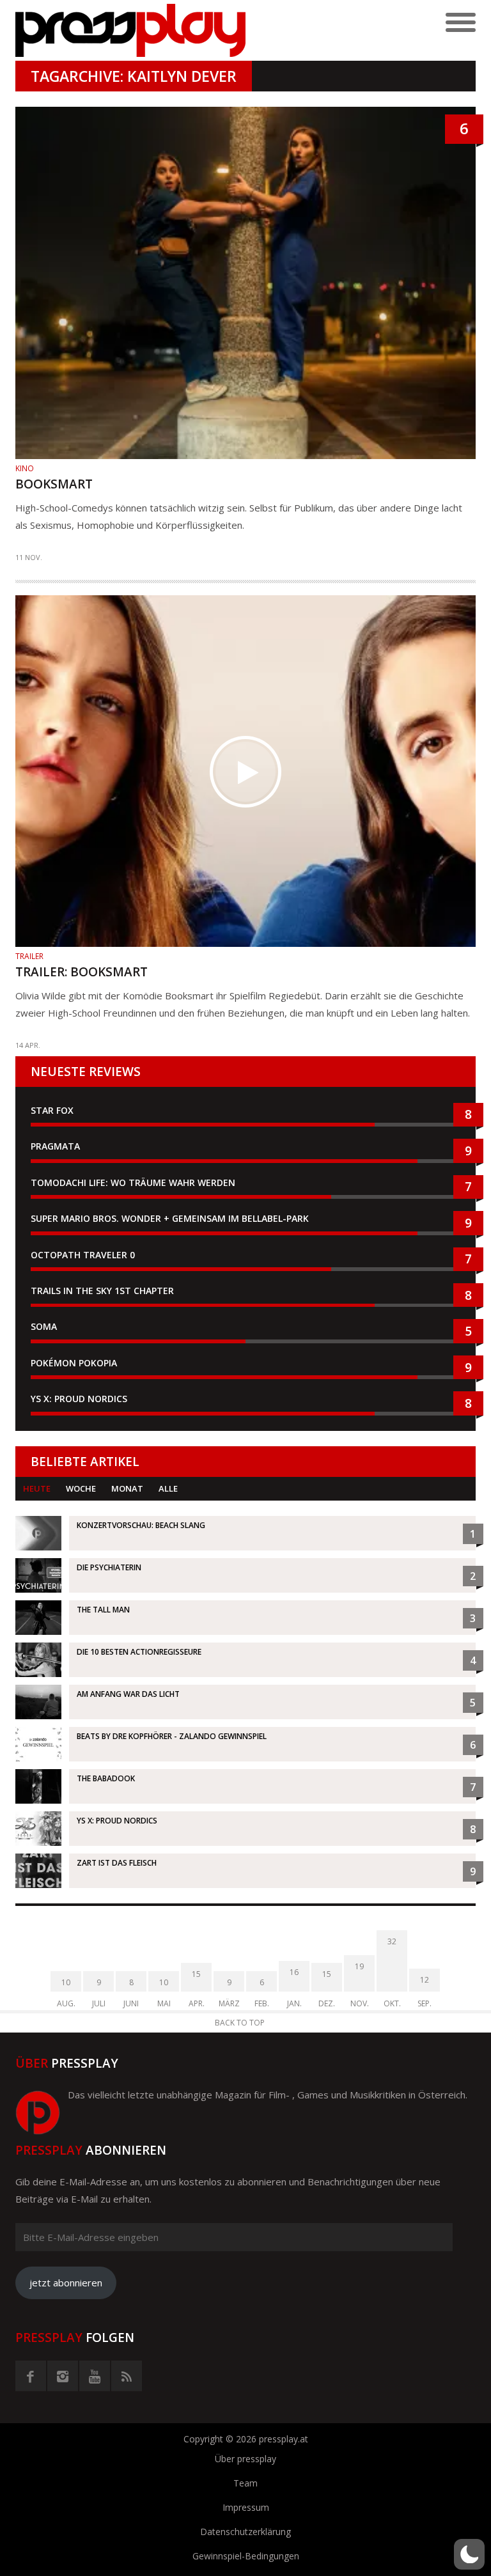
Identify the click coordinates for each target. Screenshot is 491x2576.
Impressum (246, 2507)
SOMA (44, 1326)
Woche (81, 1488)
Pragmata (55, 1146)
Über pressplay (245, 2459)
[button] (469, 2554)
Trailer (29, 956)
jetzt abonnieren (66, 2283)
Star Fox (52, 1110)
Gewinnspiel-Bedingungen (246, 2556)
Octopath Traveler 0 (83, 1255)
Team (245, 2483)
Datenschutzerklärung (245, 2532)
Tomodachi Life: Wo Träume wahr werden (133, 1183)
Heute (37, 1488)
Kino (25, 468)
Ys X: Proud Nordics (79, 1399)
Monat (127, 1488)
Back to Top (240, 2023)
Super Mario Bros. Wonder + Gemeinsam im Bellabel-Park (170, 1218)
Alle (168, 1488)
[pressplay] (130, 30)
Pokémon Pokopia (74, 1363)
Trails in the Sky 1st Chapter (104, 1291)
